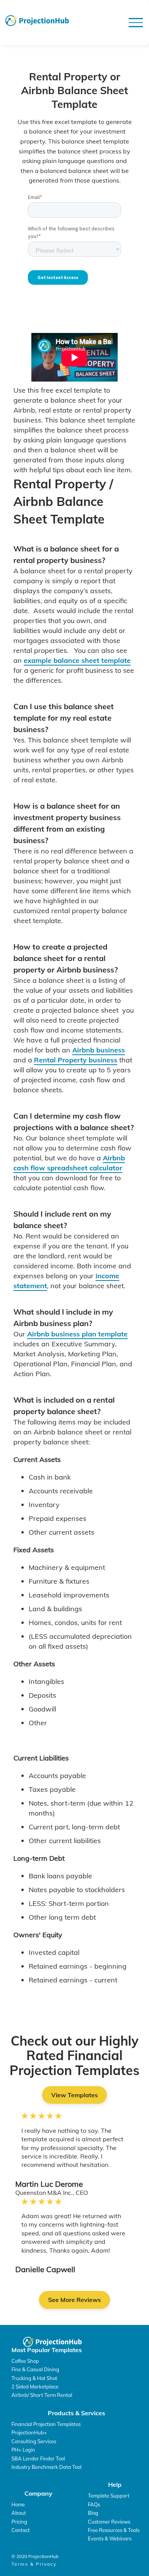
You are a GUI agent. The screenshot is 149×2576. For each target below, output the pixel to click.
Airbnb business (99, 1050)
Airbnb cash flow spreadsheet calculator (69, 1163)
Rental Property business (76, 1060)
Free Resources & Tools (114, 2530)
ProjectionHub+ (29, 2432)
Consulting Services (34, 2441)
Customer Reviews (109, 2522)
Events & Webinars (110, 2538)
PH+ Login (23, 2450)
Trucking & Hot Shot (34, 2378)
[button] (136, 23)
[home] (37, 21)
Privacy (46, 2564)
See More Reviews (74, 2300)
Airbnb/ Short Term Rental (42, 2395)
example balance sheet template (77, 660)
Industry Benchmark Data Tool (46, 2467)
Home (18, 2504)
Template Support (109, 2496)
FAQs (94, 2504)
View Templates (74, 2095)
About (19, 2513)
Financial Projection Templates (46, 2424)
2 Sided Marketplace (35, 2387)
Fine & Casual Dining (35, 2369)
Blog (93, 2513)
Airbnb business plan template (77, 1334)
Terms (20, 2564)
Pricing (19, 2522)
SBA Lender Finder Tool (38, 2459)
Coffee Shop (25, 2361)
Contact (21, 2530)
